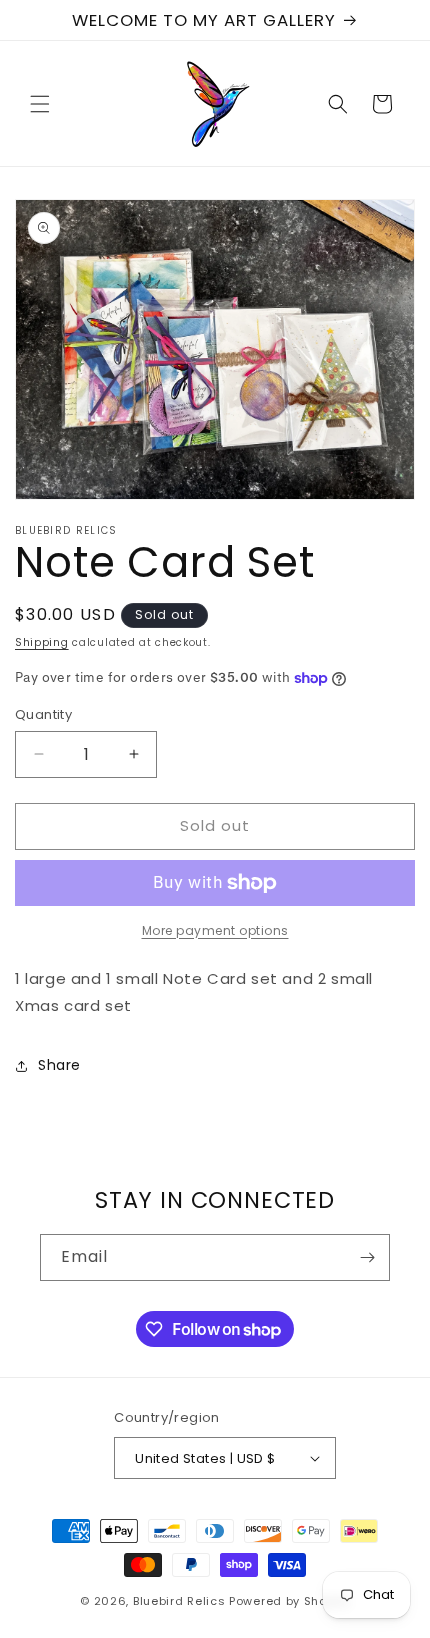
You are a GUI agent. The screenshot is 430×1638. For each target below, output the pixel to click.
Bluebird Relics (179, 1601)
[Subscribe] (367, 1257)
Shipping (42, 642)
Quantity (43, 714)
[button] (40, 104)
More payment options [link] (215, 930)
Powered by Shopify (289, 1601)
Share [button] (59, 1065)
